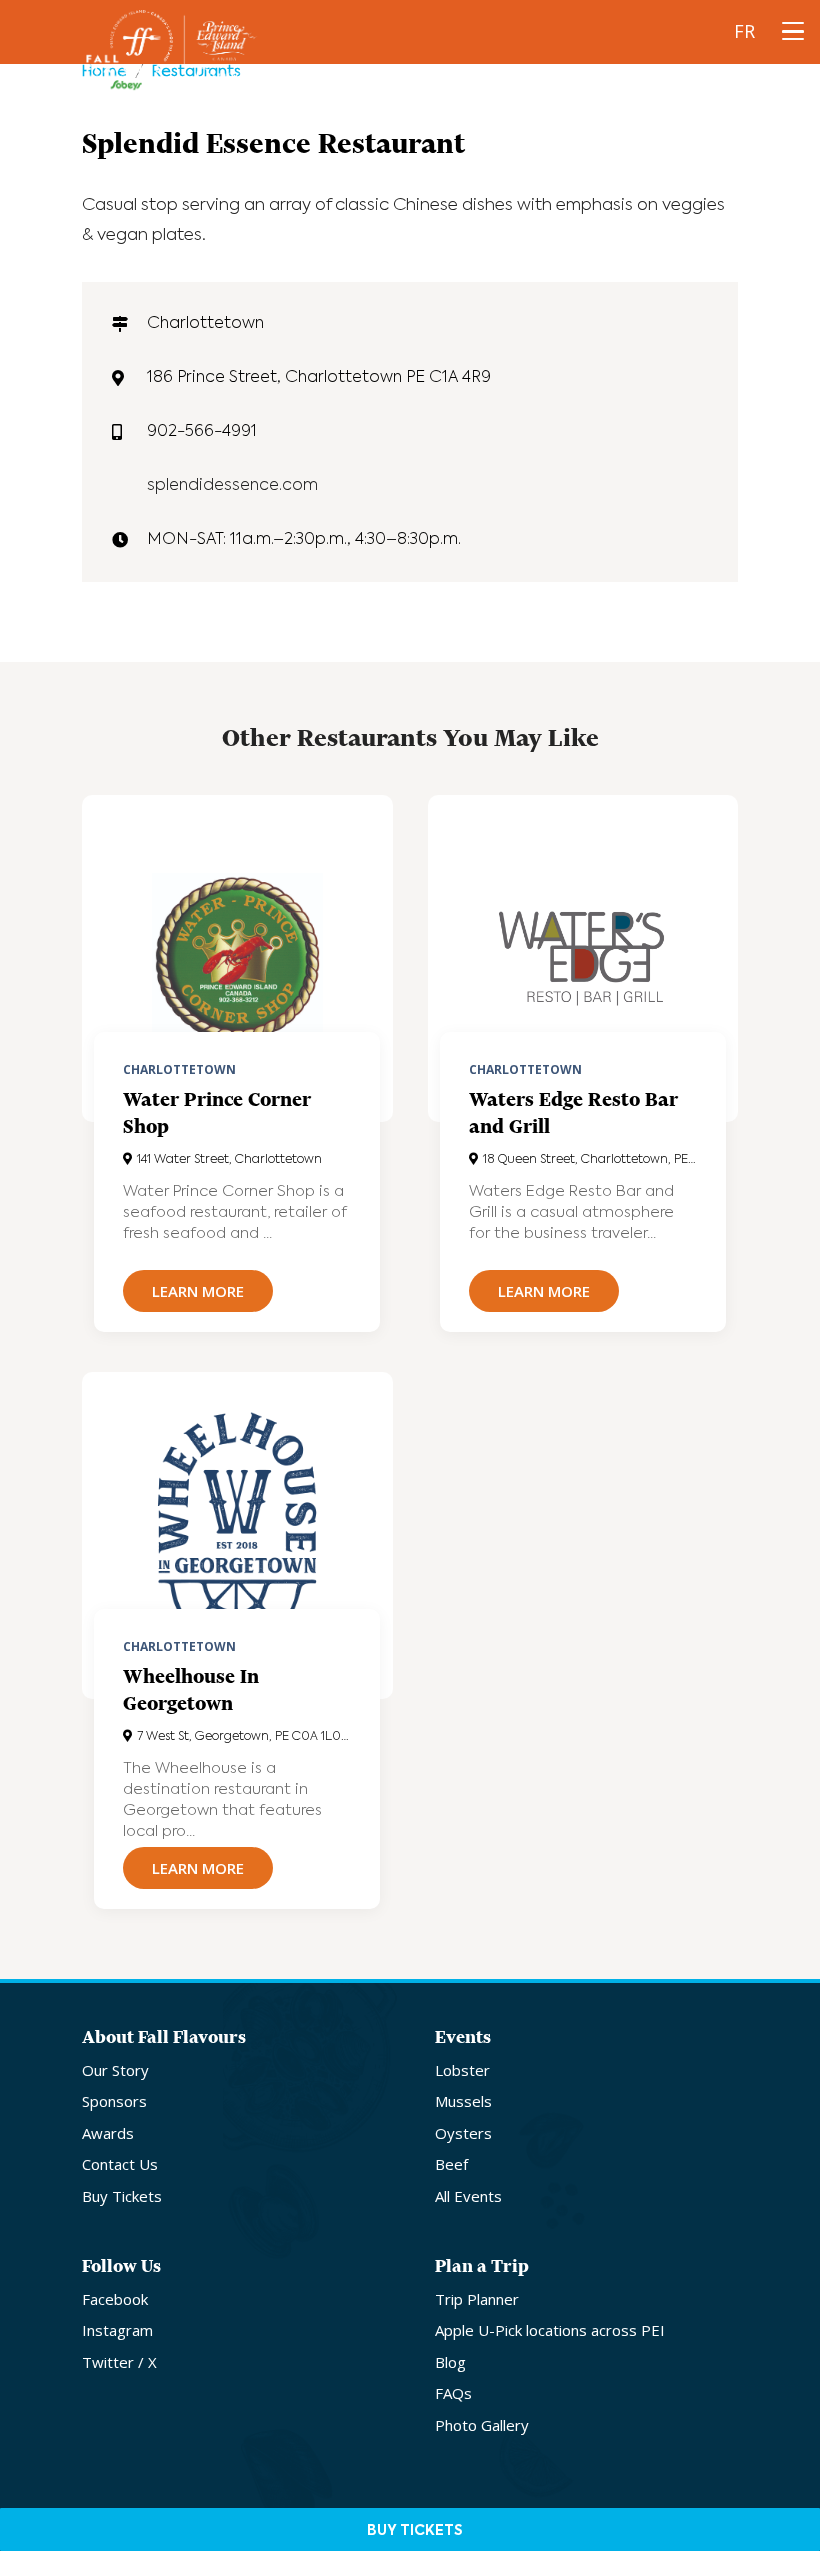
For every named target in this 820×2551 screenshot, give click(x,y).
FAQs (453, 2393)
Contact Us (120, 2164)
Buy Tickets (122, 2196)
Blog (450, 2362)
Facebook (115, 2299)
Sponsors (114, 2101)
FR (744, 31)
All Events (468, 2196)
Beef (451, 2164)
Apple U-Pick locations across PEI (550, 2330)
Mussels (463, 2101)
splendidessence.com (232, 486)
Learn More (198, 1291)
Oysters (463, 2133)
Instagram (117, 2330)
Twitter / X (119, 2362)
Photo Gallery (482, 2425)
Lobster (462, 2070)
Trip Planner (477, 2299)
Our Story (115, 2070)
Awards (108, 2133)
